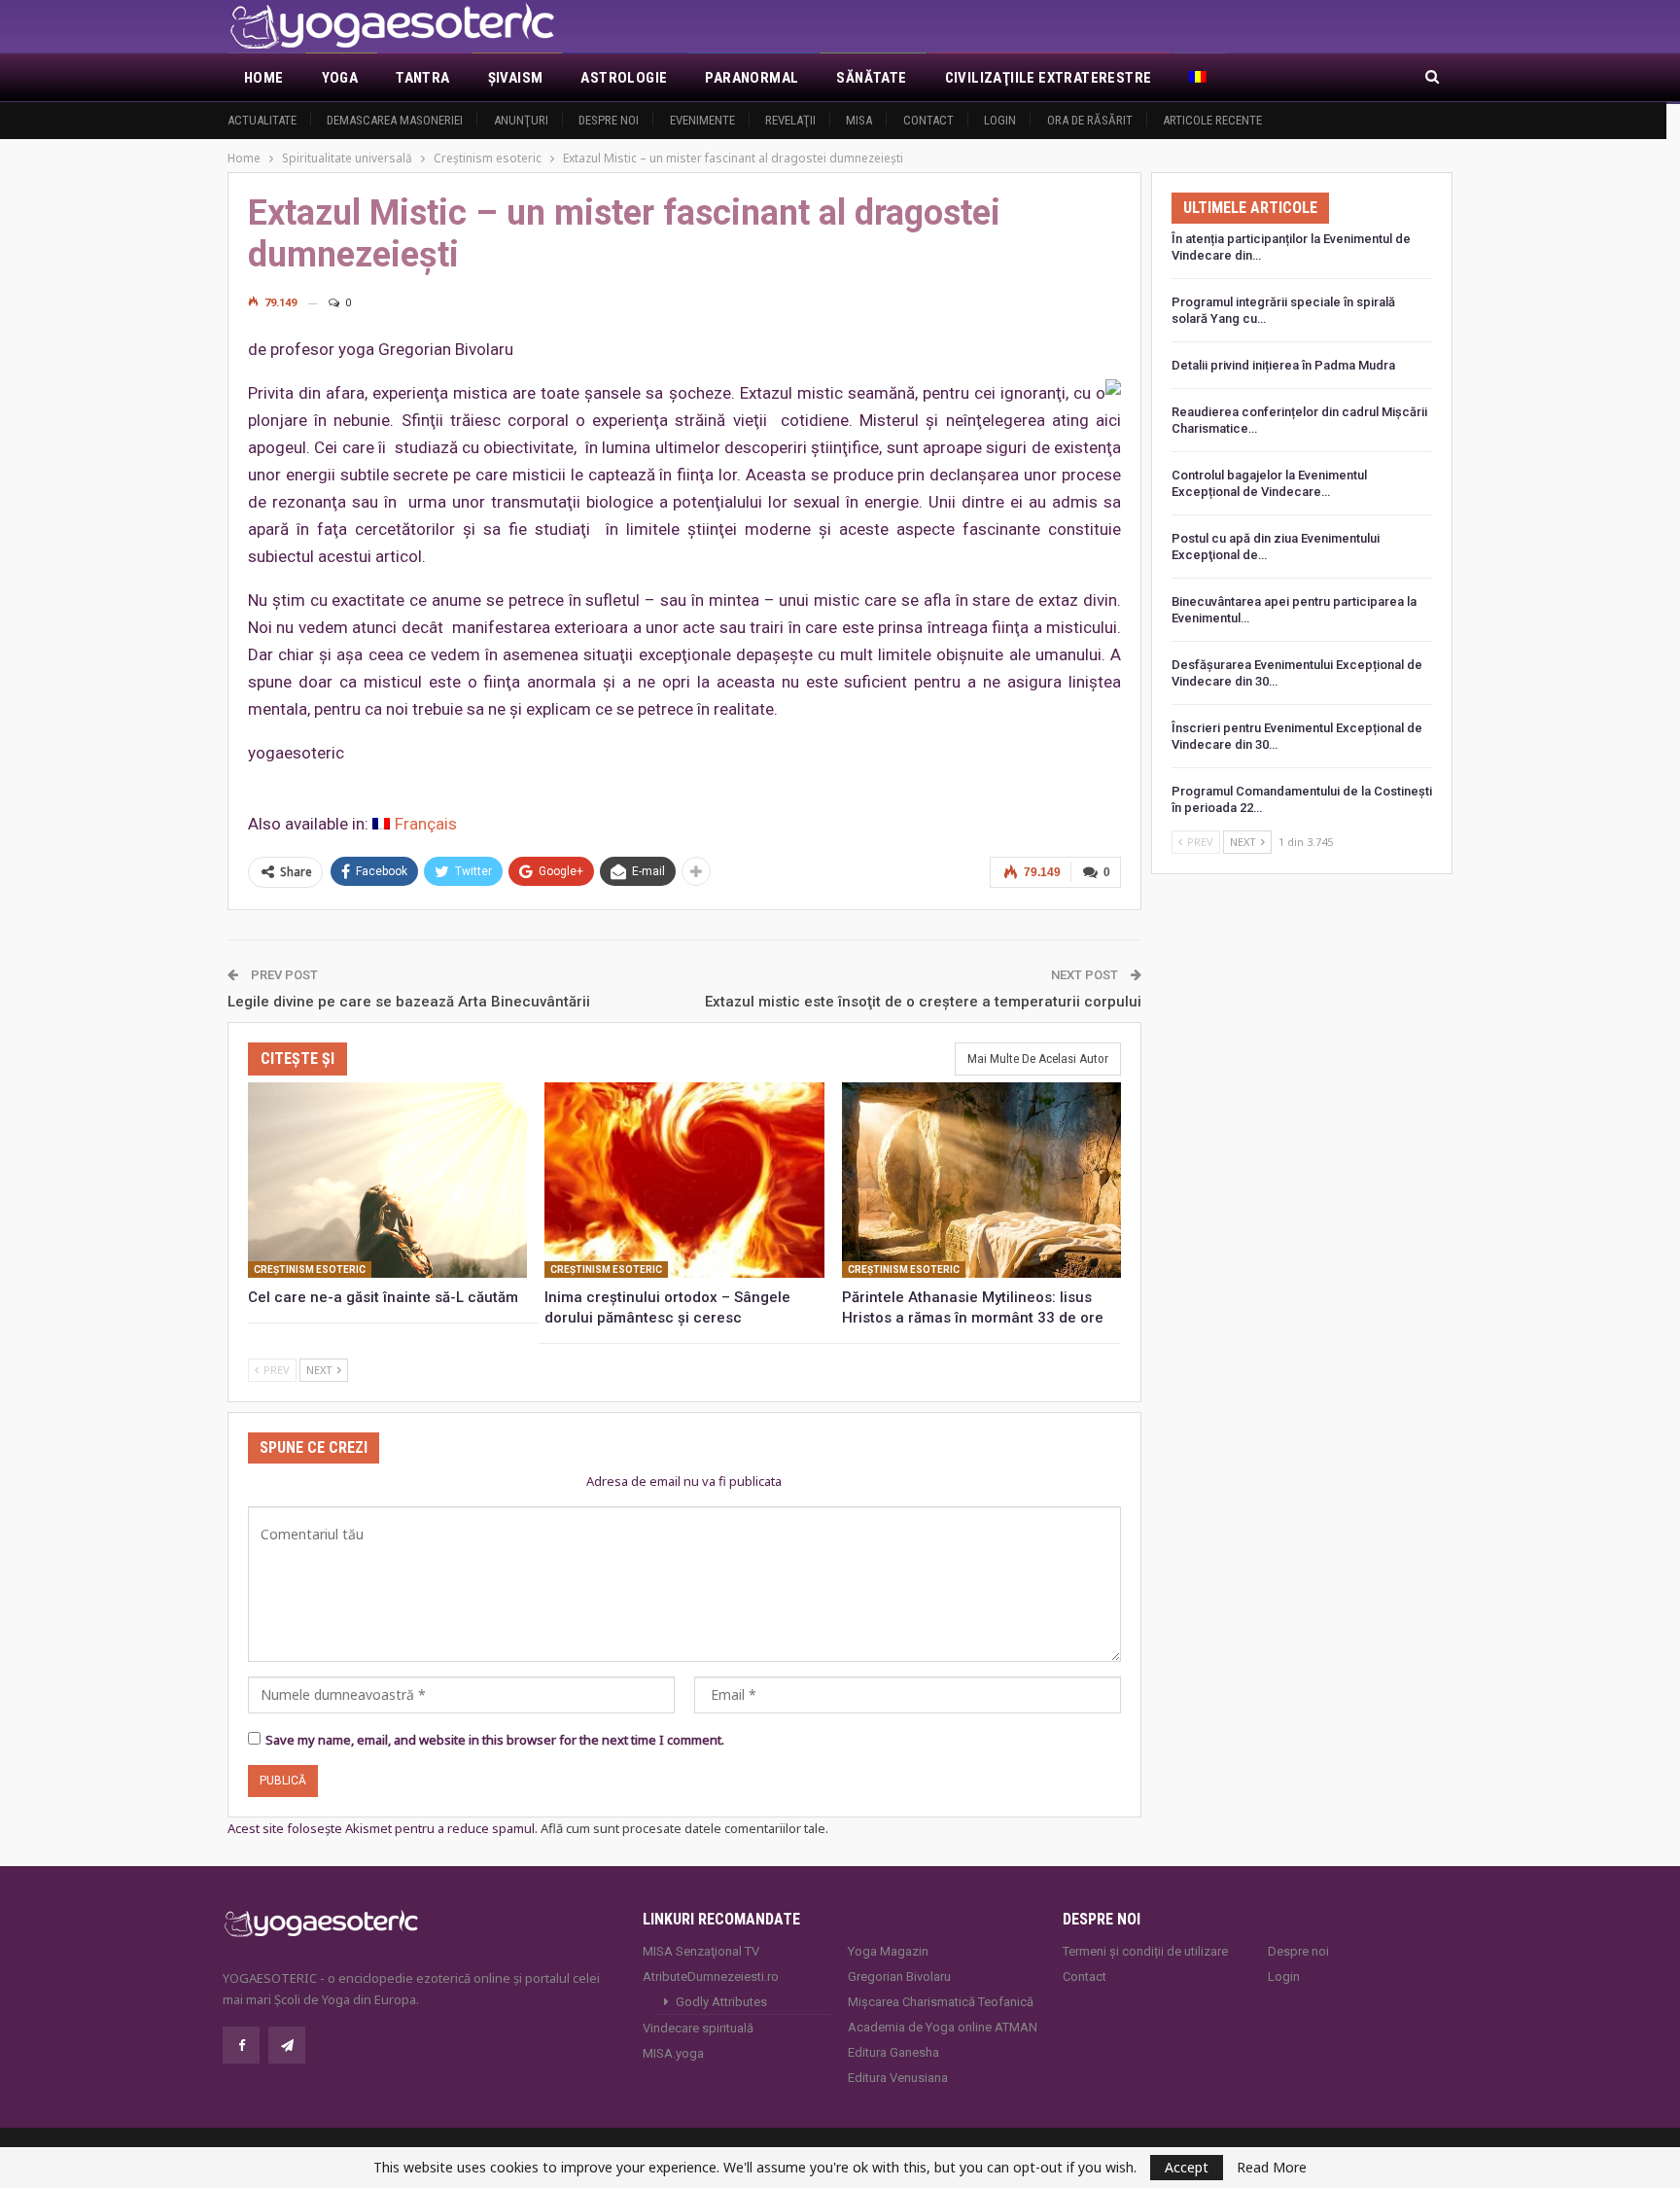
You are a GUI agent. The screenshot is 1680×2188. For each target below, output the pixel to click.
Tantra (422, 78)
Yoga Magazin (888, 1951)
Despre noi (609, 120)
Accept (1187, 2167)
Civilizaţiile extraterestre (1049, 78)
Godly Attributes (721, 2002)
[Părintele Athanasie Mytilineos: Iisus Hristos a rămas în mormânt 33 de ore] (981, 1180)
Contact (928, 120)
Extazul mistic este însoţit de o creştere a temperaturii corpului (923, 1002)
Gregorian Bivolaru (899, 1976)
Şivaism (516, 78)
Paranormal (752, 78)
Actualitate (262, 120)
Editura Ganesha (893, 2052)
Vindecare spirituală (698, 2028)
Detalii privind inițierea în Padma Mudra (1283, 365)
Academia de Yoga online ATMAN (943, 2027)
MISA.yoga (673, 2053)
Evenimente (702, 120)
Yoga (340, 78)
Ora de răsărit (1090, 120)
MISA (859, 120)
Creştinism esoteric (310, 1270)
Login (1000, 120)
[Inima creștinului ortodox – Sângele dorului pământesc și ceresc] (684, 1180)
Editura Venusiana (898, 2078)
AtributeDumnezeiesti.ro (711, 1976)
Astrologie (624, 78)
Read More (1272, 2168)
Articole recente (1212, 120)
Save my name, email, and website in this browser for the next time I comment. (495, 1740)
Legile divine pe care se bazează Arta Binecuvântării (409, 1002)
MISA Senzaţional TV (701, 1951)
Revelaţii (790, 120)
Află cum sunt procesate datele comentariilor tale (683, 1828)
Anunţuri (521, 120)
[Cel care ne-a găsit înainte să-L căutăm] (387, 1180)
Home (264, 78)
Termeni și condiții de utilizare (1145, 1951)
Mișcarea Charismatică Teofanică (941, 2002)
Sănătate (871, 78)
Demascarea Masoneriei (395, 120)
